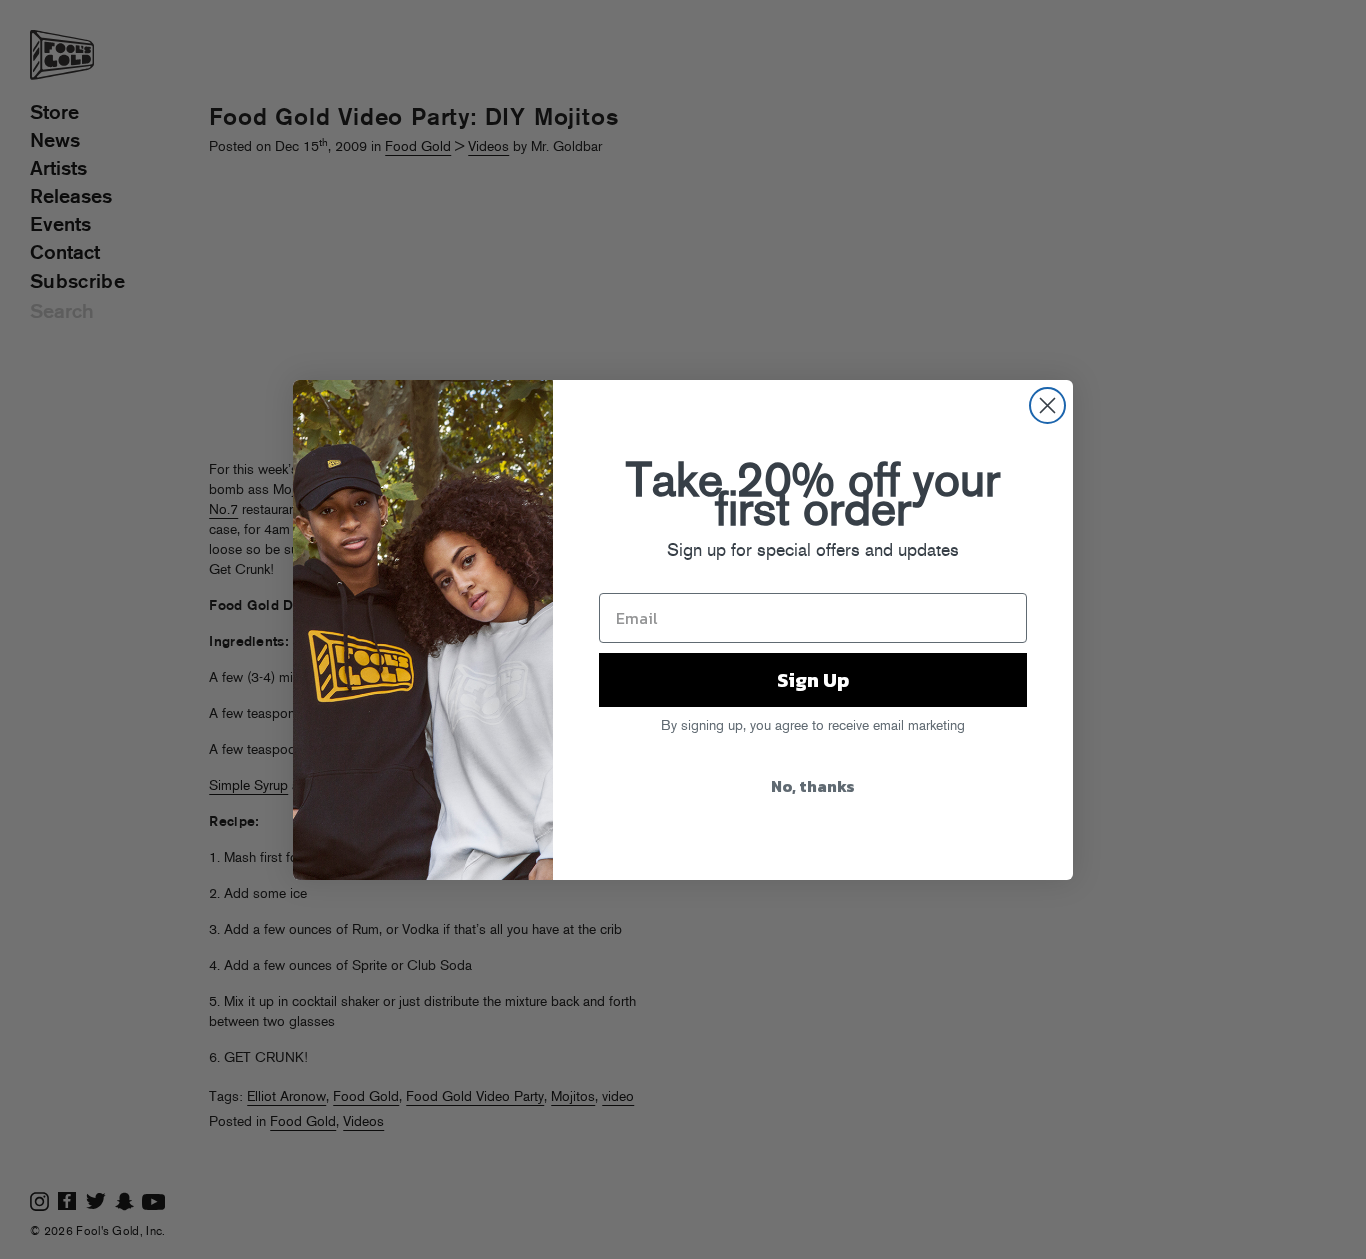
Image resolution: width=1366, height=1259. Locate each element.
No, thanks (813, 786)
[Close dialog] (1047, 405)
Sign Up (813, 680)
